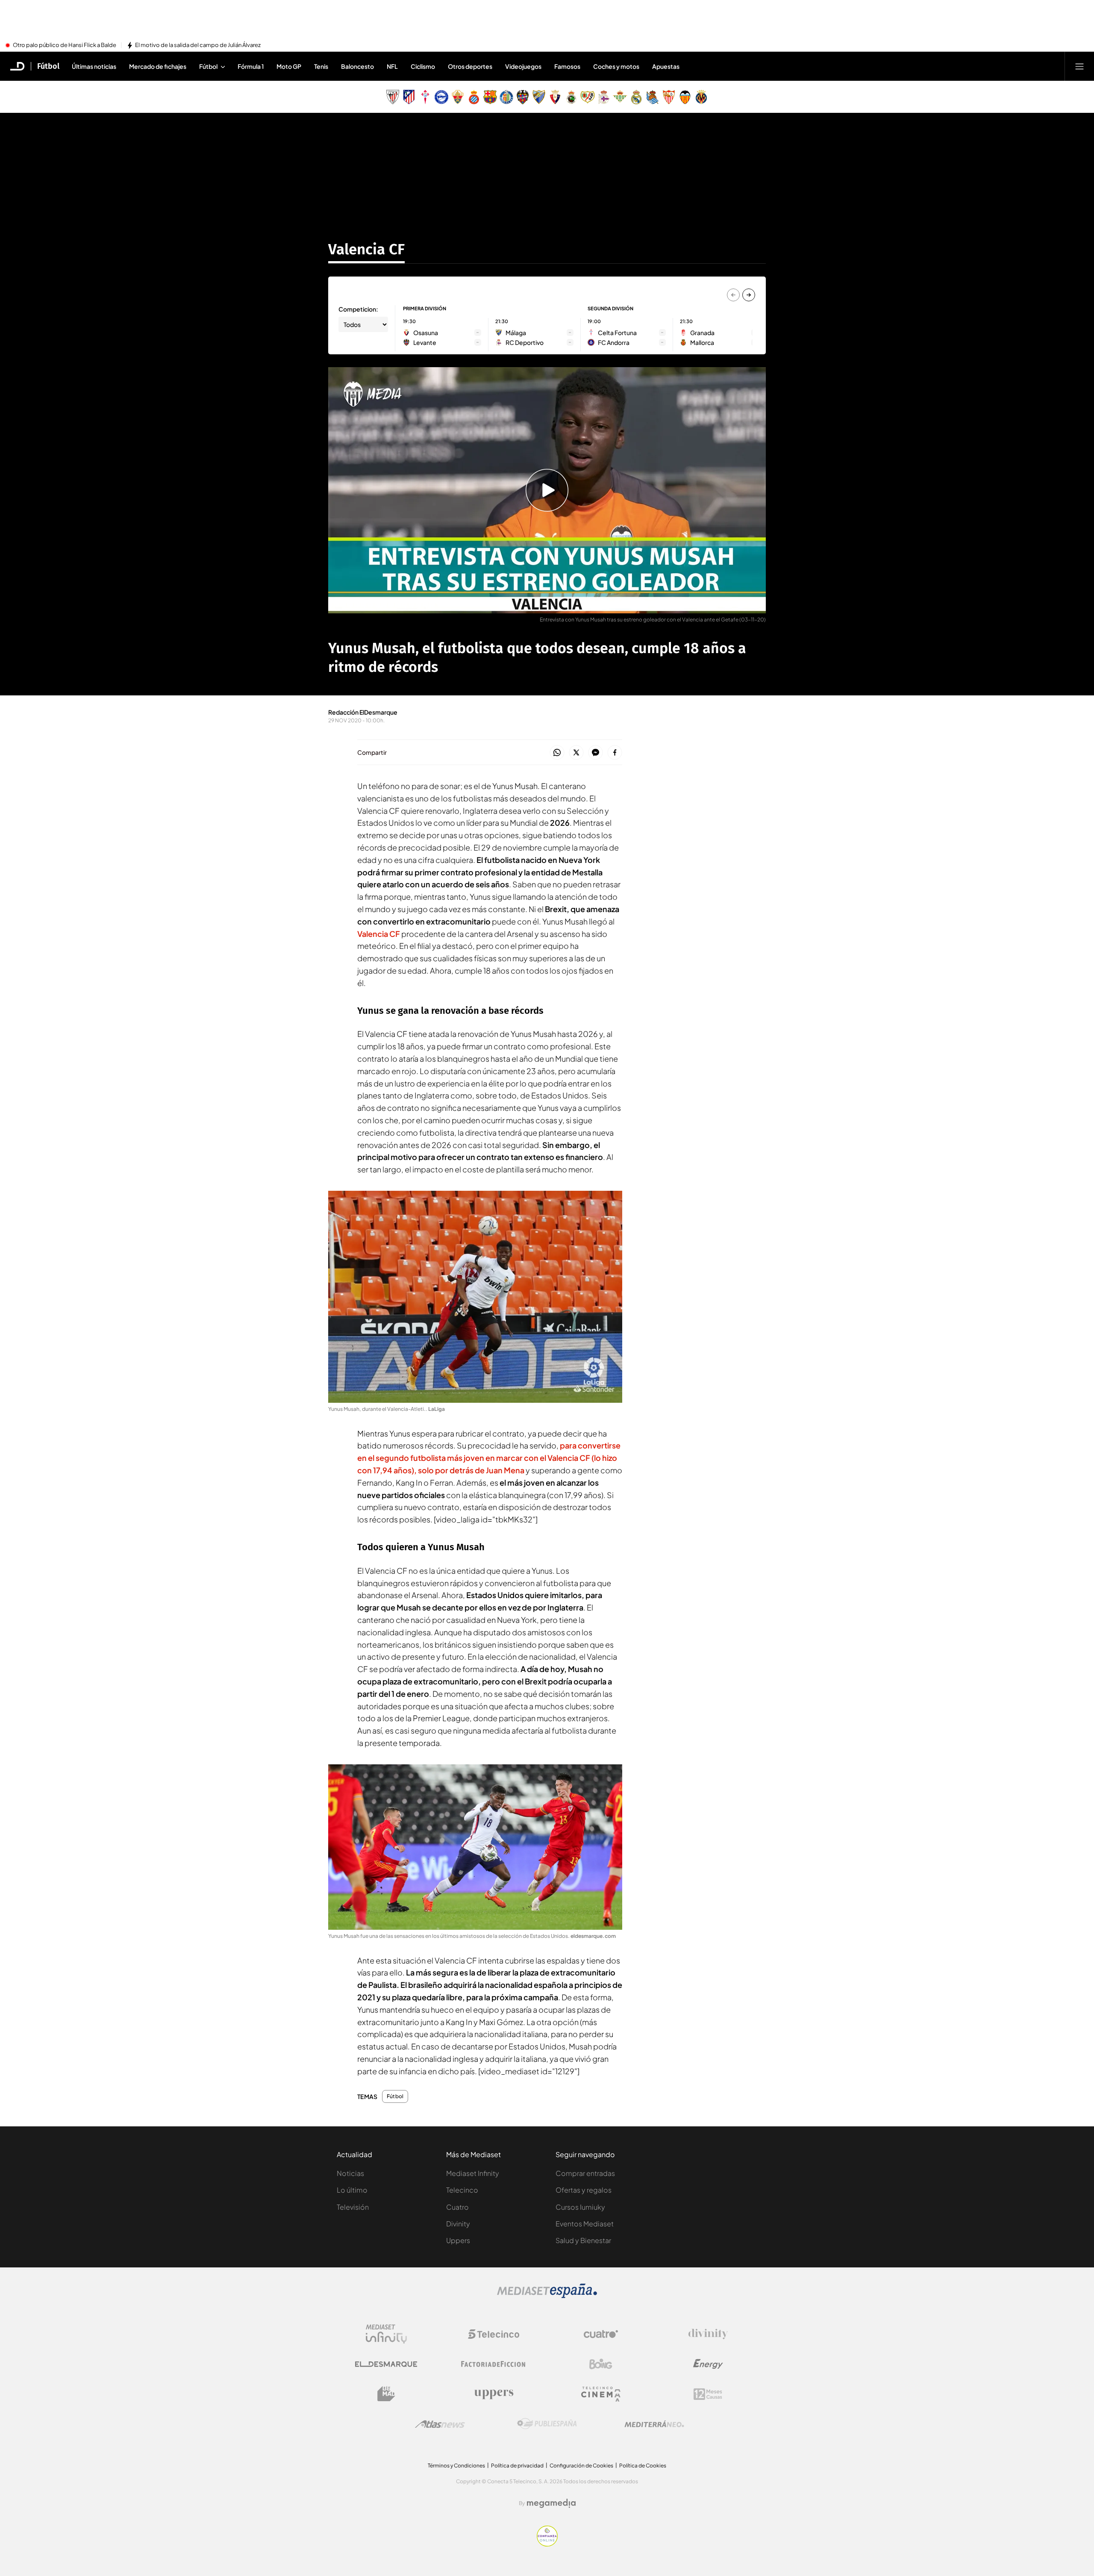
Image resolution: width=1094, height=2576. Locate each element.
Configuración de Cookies (581, 2466)
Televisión (353, 2207)
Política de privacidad (517, 2466)
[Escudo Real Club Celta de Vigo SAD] (425, 97)
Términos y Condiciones (456, 2466)
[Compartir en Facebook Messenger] (596, 753)
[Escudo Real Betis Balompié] (620, 97)
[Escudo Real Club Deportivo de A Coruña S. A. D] (604, 97)
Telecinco (462, 2190)
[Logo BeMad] (386, 2394)
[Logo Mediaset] (547, 2296)
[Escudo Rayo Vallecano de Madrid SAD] (588, 97)
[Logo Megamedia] (551, 2503)
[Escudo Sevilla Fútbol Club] (669, 97)
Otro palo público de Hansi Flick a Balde (65, 45)
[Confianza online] (547, 2544)
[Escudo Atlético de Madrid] (409, 97)
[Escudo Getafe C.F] (506, 97)
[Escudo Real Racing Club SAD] (571, 97)
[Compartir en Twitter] (576, 753)
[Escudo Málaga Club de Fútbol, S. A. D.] (539, 97)
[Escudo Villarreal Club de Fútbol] (701, 97)
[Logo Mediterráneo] (654, 2424)
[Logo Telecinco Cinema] (601, 2394)
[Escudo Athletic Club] (393, 97)
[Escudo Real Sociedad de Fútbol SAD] (653, 97)
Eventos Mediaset (585, 2224)
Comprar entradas (585, 2173)
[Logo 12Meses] (708, 2394)
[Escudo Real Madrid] (636, 97)
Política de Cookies (643, 2466)
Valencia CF (366, 249)
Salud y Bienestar (583, 2240)
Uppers (458, 2240)
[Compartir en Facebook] (615, 753)
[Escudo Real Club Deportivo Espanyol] (474, 97)
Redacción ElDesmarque (363, 712)
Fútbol (48, 66)
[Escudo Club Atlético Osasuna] (555, 97)
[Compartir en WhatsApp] (557, 753)
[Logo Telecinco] (494, 2334)
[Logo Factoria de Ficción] (494, 2364)
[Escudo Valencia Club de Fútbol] (685, 97)
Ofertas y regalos (584, 2190)
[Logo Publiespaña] (547, 2424)
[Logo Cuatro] (601, 2334)
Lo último (352, 2190)
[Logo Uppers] (494, 2394)
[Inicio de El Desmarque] (18, 66)
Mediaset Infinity (473, 2173)
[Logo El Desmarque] (386, 2364)
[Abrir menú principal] (1079, 66)
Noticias (350, 2173)
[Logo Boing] (601, 2364)
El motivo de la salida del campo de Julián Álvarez (198, 45)
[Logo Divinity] (708, 2334)
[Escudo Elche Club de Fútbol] (458, 97)
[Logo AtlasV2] (440, 2424)
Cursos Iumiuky (580, 2207)
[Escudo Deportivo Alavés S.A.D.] (441, 97)
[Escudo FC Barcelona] (490, 97)
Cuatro (457, 2207)
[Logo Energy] (708, 2364)
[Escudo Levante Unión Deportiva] (523, 97)
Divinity (458, 2224)
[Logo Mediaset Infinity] (386, 2334)
